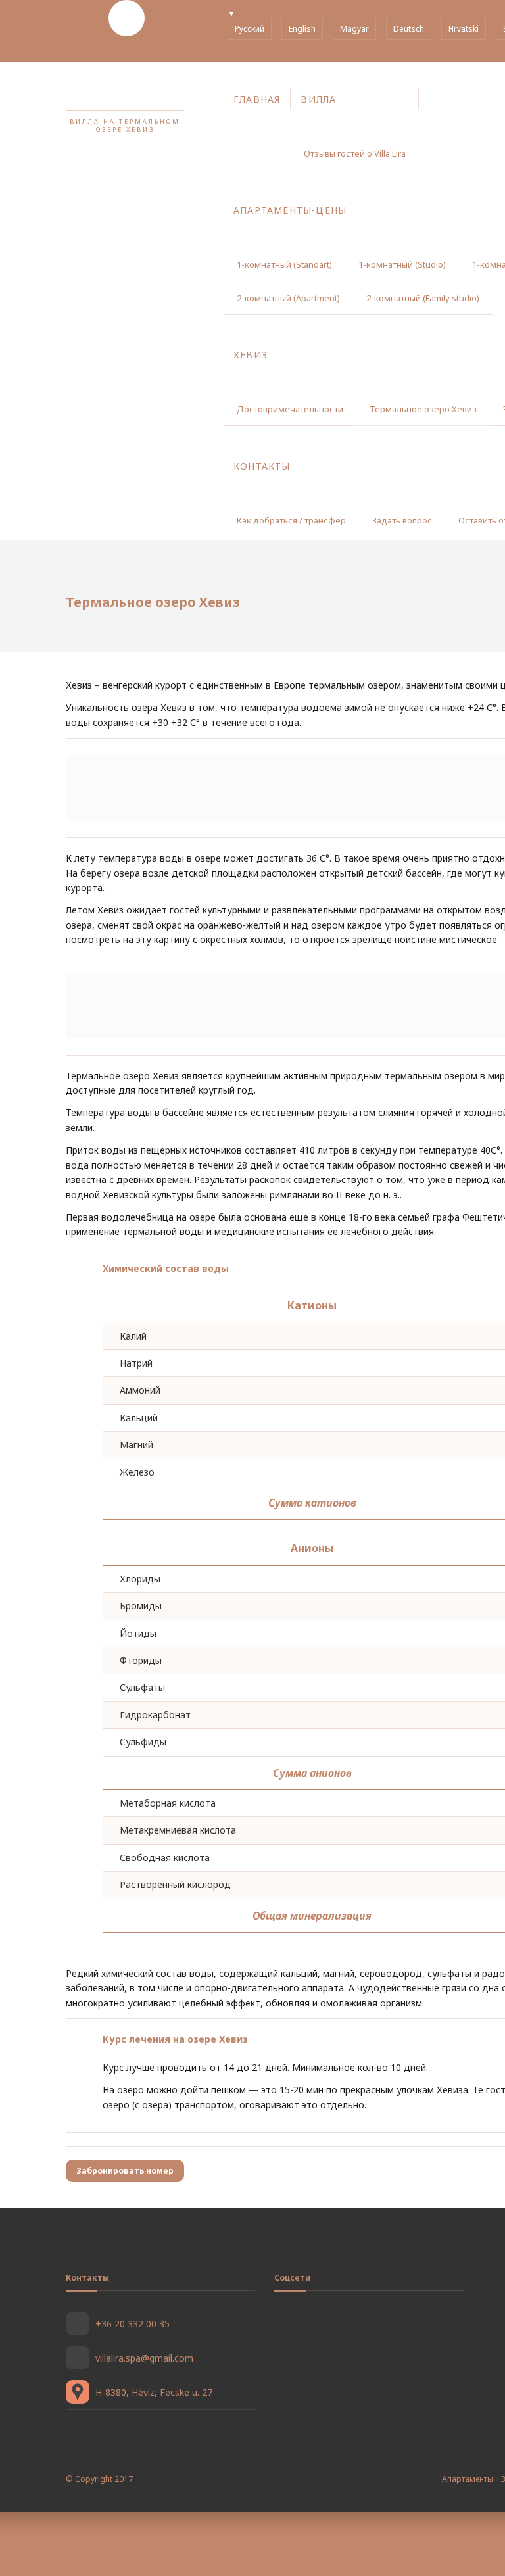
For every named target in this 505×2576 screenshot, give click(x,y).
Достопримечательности (290, 409)
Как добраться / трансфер (291, 520)
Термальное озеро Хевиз (423, 409)
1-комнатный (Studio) (402, 264)
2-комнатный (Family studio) (423, 298)
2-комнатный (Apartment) (288, 298)
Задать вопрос (402, 520)
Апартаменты (468, 2479)
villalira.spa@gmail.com (144, 2358)
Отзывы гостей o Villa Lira (355, 153)
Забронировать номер (125, 2171)
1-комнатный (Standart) (284, 264)
